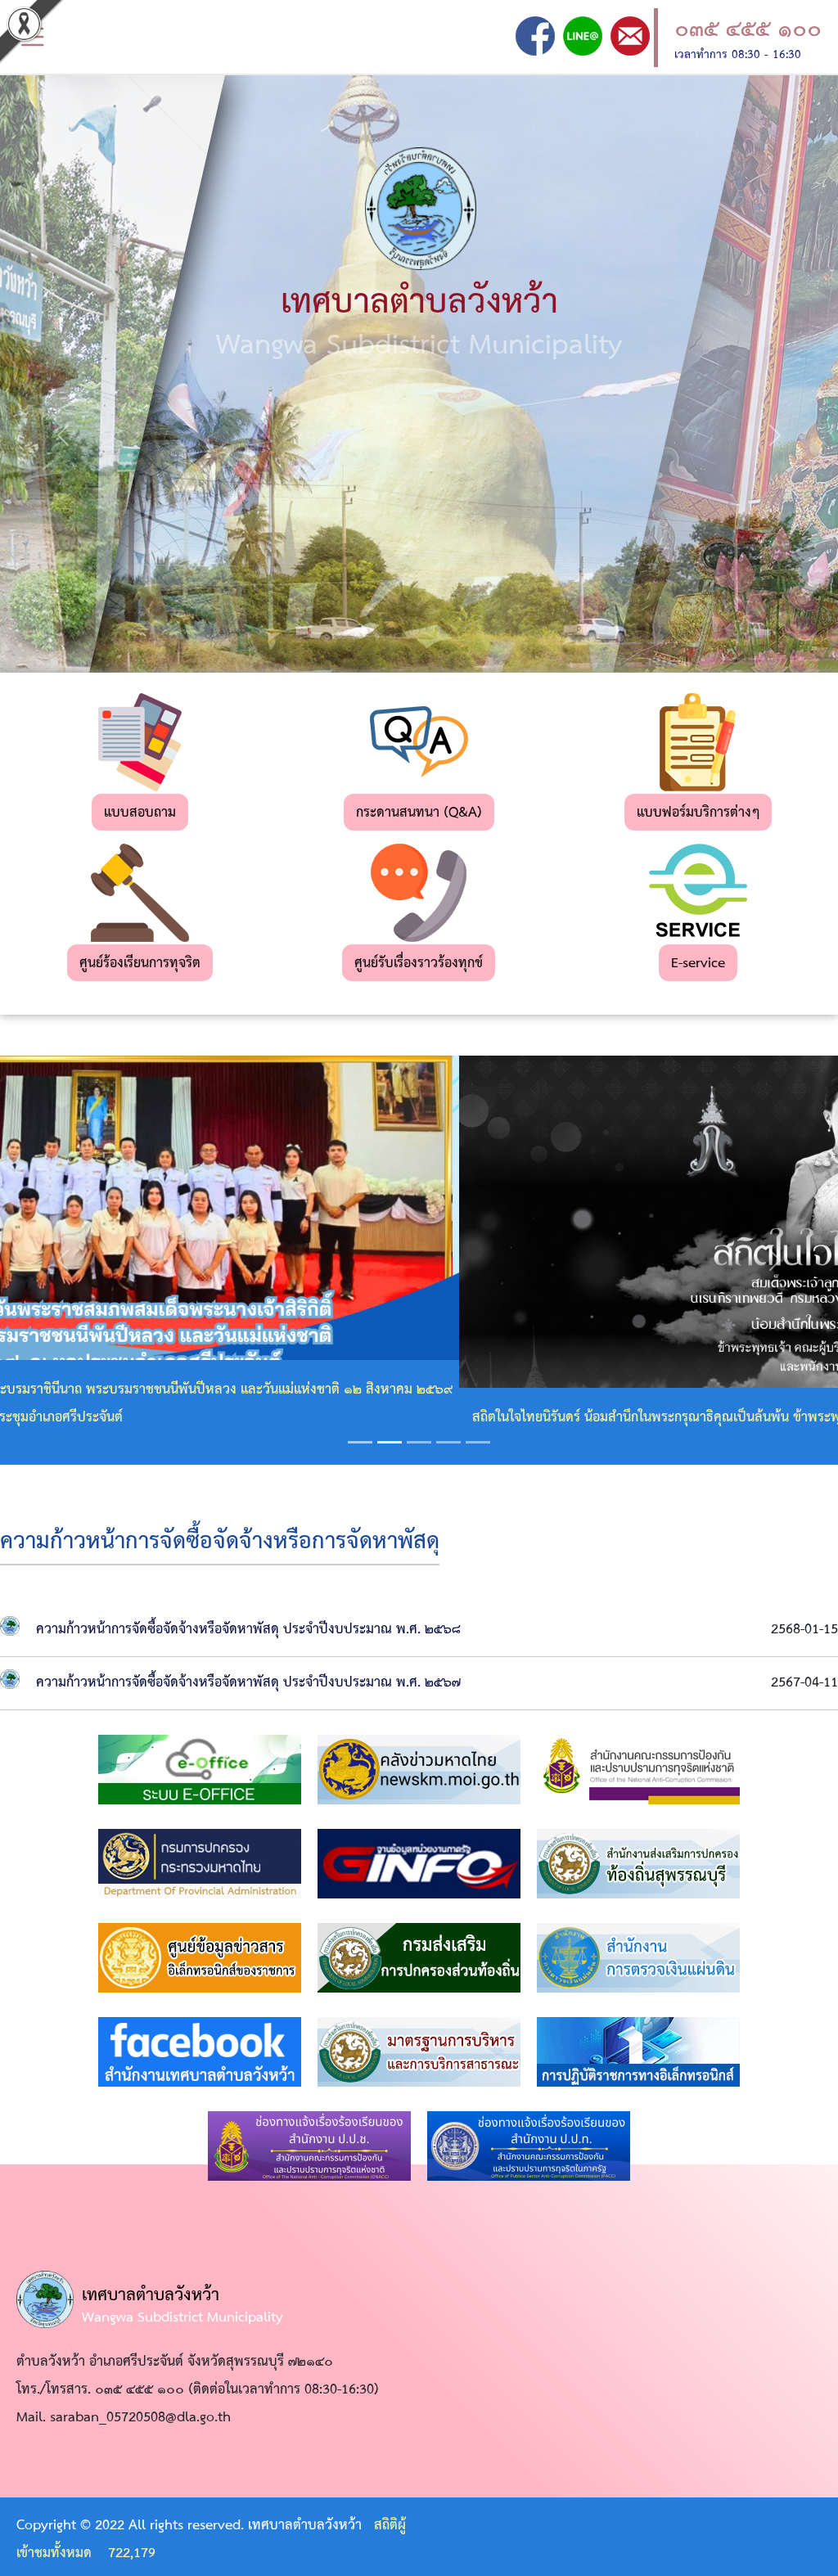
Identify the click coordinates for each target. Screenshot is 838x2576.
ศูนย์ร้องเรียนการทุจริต (140, 964)
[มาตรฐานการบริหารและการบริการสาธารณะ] (419, 2052)
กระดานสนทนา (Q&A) (419, 813)
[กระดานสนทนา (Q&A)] (419, 742)
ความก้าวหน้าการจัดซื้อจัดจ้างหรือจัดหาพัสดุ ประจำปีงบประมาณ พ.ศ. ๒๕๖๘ (248, 1630)
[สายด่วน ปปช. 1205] (309, 2146)
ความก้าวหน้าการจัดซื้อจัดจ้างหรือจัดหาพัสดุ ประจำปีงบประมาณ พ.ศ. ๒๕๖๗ (248, 1683)
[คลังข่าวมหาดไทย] (419, 1770)
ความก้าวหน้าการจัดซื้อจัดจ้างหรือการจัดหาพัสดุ (220, 1542)
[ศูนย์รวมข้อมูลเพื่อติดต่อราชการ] (421, 1864)
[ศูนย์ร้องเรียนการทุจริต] (140, 892)
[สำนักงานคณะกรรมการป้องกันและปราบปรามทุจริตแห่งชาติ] (638, 1770)
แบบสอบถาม (140, 813)
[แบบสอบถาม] (140, 742)
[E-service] (698, 892)
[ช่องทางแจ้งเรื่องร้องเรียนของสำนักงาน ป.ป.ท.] (529, 2146)
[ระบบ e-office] (200, 1770)
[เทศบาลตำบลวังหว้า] (535, 36)
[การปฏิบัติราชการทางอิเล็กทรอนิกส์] (638, 2052)
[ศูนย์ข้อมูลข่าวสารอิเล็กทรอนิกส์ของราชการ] (200, 1958)
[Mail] (630, 36)
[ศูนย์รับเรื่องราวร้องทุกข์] (419, 892)
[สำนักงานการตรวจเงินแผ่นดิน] (638, 1958)
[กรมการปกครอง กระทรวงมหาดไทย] (200, 1864)
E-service (698, 964)
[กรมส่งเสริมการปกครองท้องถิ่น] (419, 1958)
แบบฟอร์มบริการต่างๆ (698, 813)
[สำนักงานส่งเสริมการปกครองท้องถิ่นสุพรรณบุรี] (638, 1864)
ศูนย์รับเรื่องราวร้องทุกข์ (419, 964)
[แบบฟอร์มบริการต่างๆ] (698, 742)
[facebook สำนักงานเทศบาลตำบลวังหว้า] (200, 2052)
